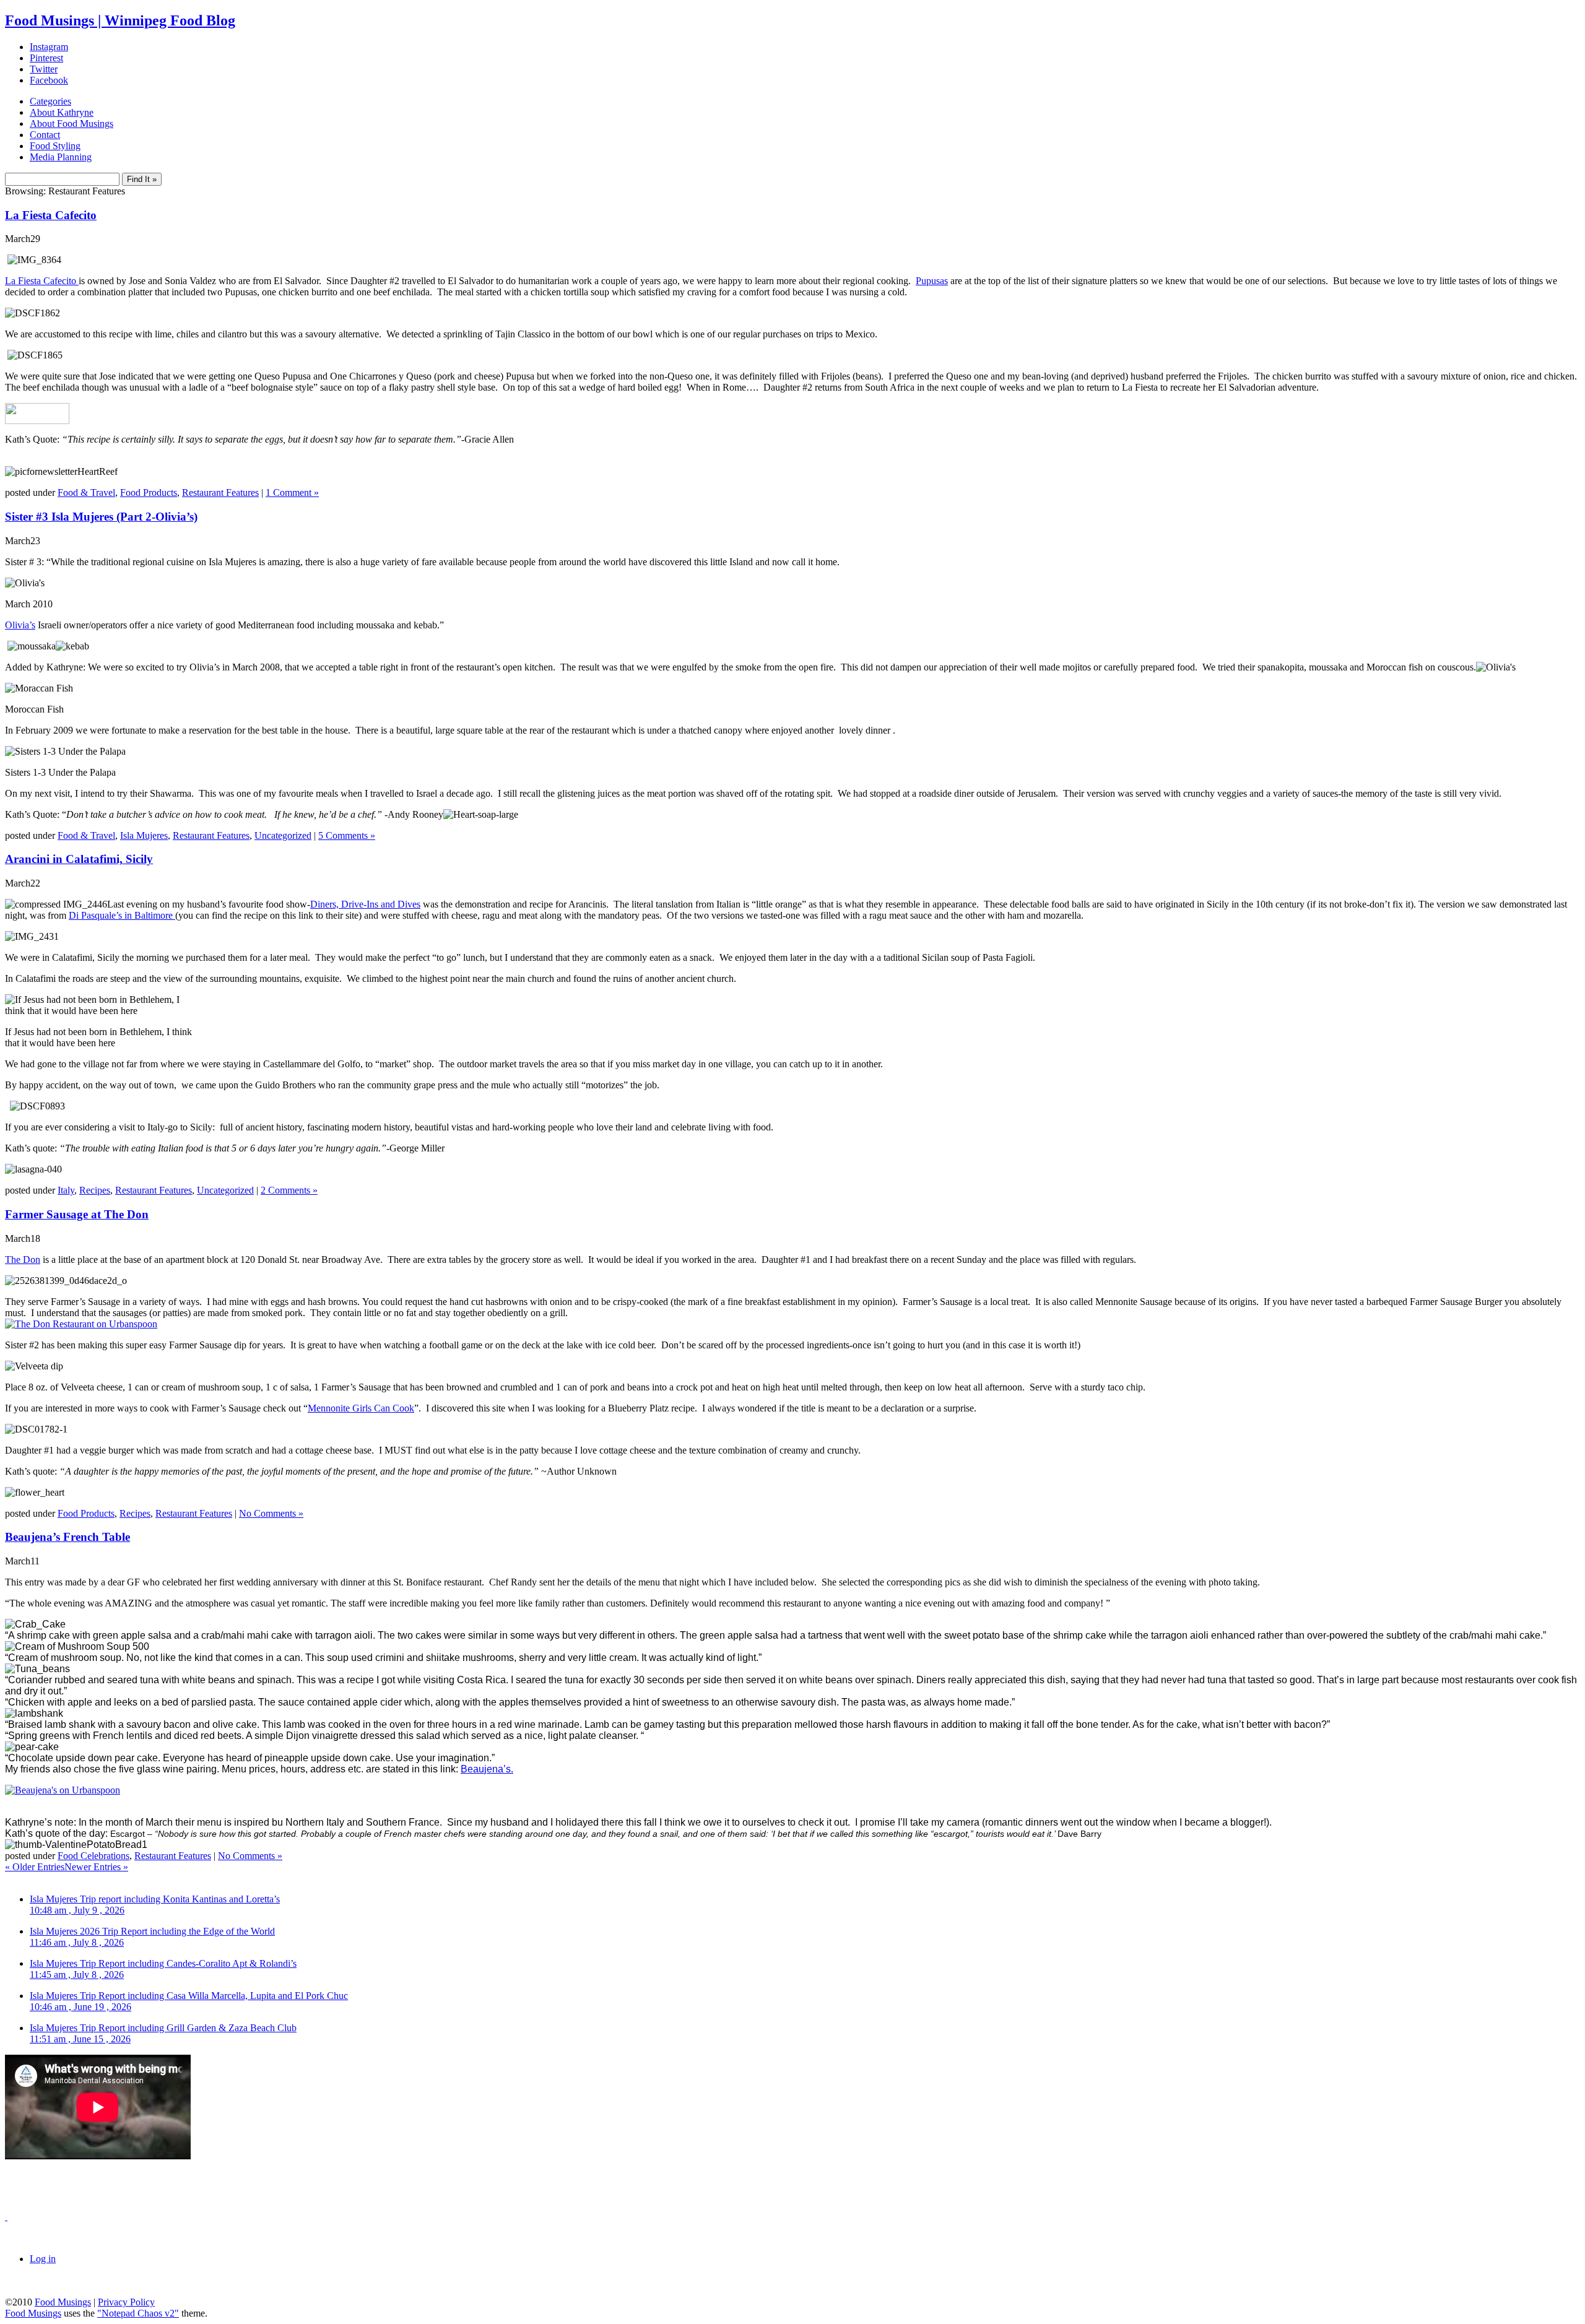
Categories (50, 101)
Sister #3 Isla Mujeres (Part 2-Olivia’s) (101, 517)
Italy (66, 1190)
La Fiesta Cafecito (51, 215)
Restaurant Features (220, 492)
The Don (23, 1260)
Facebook (49, 80)
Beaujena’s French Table (67, 1537)
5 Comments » (347, 835)
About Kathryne (62, 112)
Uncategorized (283, 835)
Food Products (149, 492)
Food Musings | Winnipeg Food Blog (120, 20)
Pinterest (46, 58)
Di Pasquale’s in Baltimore (122, 915)
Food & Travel (86, 492)
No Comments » (271, 1513)
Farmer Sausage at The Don (77, 1214)
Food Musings (63, 2302)
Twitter (44, 69)
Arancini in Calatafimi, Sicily (79, 859)
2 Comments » (289, 1190)
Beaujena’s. (487, 1769)
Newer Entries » (96, 1867)
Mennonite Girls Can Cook (361, 1408)
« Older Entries (35, 1867)
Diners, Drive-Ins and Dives (365, 904)
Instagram (49, 47)
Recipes (95, 1190)
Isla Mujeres (144, 835)
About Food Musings (72, 124)
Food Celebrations (93, 1856)
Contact (45, 135)
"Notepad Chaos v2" (138, 2313)
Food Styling (55, 146)
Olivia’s (20, 625)
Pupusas (932, 281)
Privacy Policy (126, 2302)
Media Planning (61, 157)
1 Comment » (292, 492)
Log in (43, 2259)
